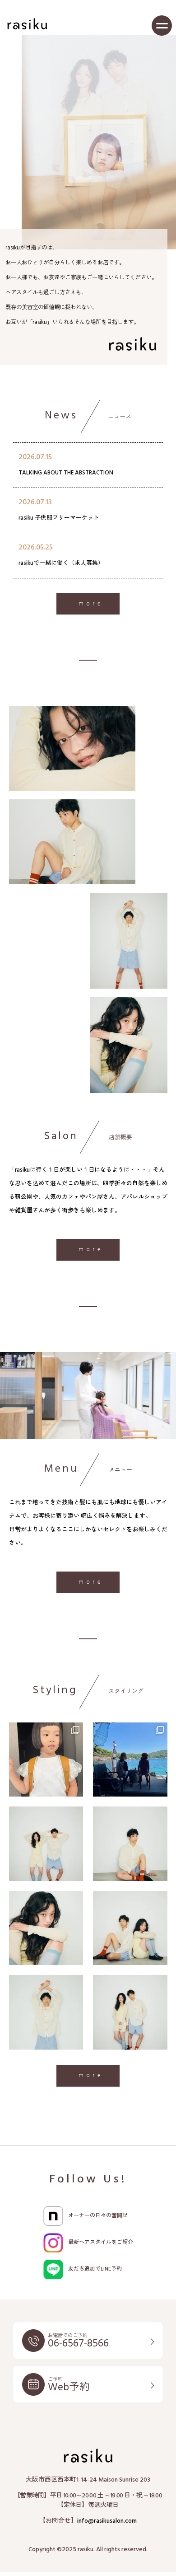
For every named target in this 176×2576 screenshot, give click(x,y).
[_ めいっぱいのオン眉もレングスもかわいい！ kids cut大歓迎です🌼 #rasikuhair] (46, 1760)
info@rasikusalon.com (107, 2521)
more (91, 604)
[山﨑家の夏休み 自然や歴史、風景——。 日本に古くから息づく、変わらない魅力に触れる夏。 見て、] (130, 1760)
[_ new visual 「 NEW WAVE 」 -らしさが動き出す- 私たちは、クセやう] (46, 1844)
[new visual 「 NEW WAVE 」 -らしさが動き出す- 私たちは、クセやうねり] (46, 1928)
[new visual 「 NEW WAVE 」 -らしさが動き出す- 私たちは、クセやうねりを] (130, 1928)
